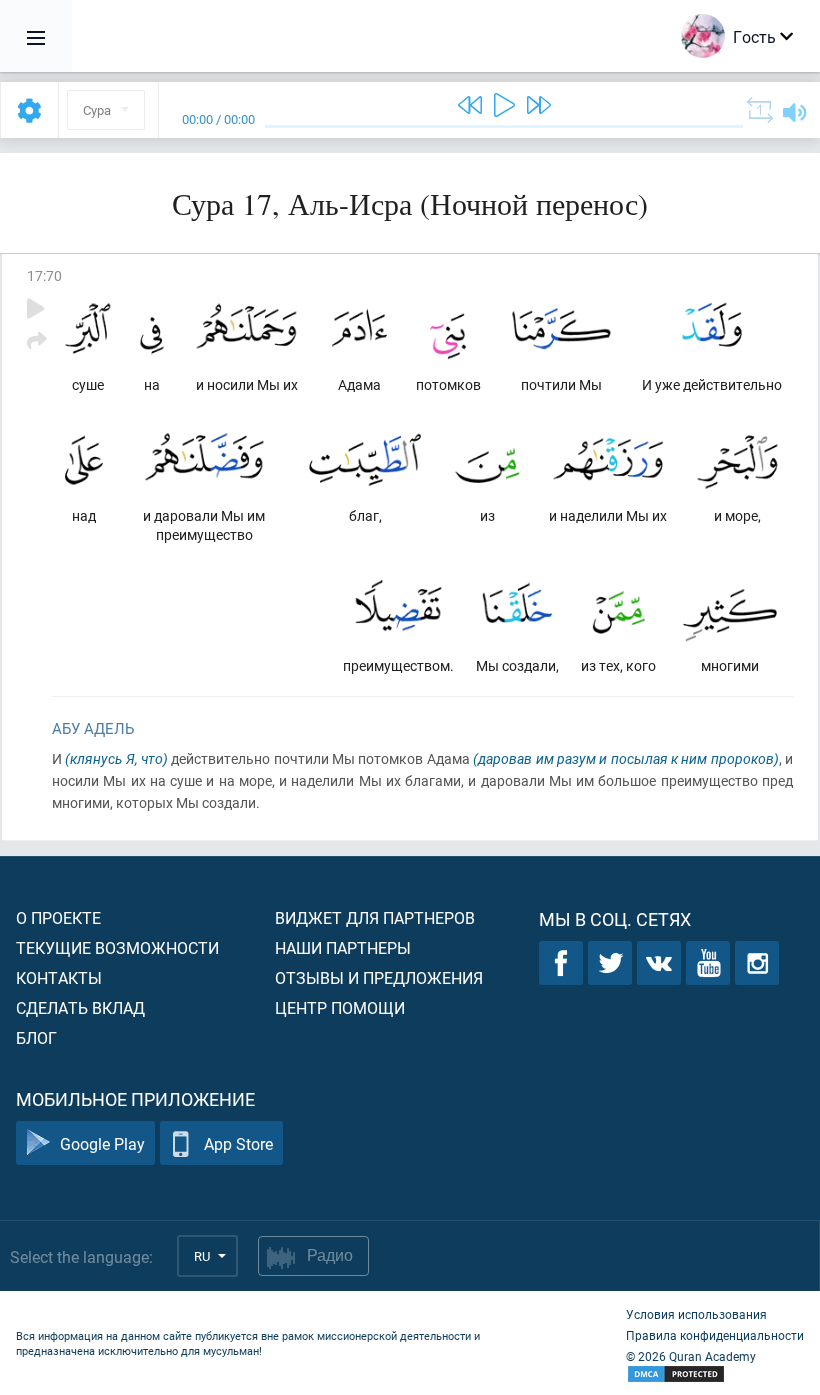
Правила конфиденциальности (715, 1335)
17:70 (44, 275)
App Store (238, 1143)
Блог (36, 1037)
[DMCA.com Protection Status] (715, 1374)
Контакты (59, 977)
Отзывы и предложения (379, 977)
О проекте (58, 917)
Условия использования (696, 1314)
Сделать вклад (80, 1007)
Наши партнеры (343, 947)
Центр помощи (340, 1007)
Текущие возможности (117, 947)
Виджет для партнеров (375, 917)
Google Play (102, 1143)
